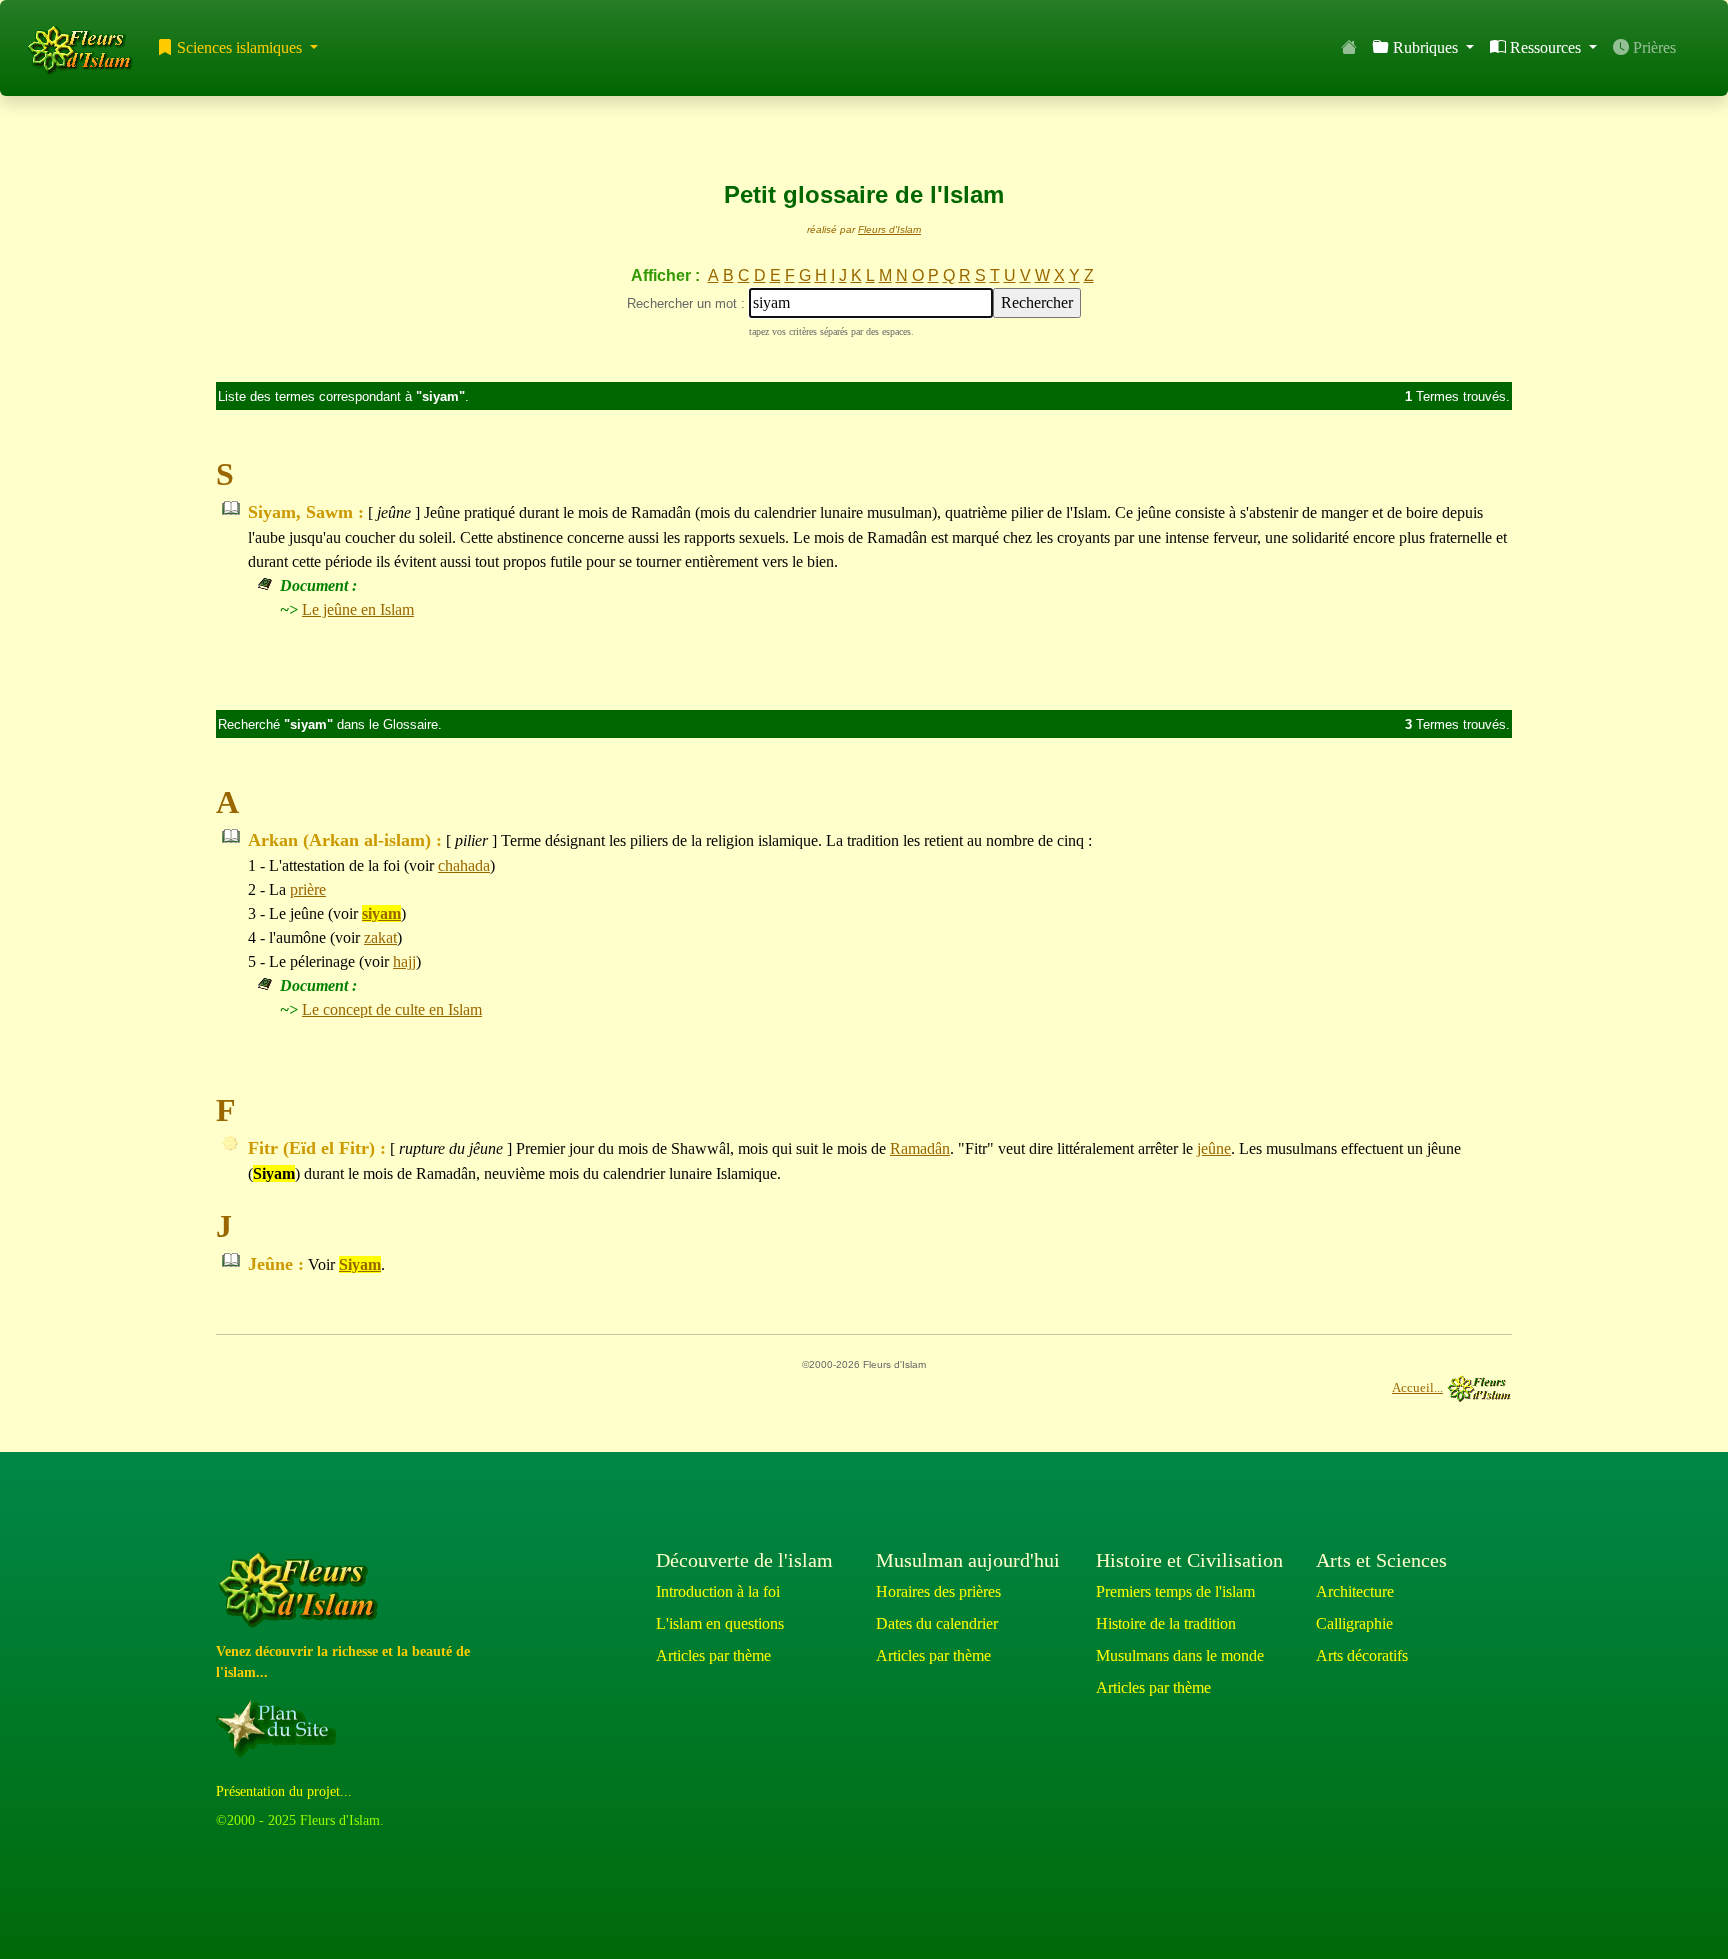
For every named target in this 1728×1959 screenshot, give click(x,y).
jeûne (1214, 1148)
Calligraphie (1354, 1623)
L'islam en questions (720, 1623)
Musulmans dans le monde (1180, 1655)
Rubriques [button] (1425, 47)
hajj (404, 961)
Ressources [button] (1545, 47)
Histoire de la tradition (1166, 1623)
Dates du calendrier (937, 1623)
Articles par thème (713, 1655)
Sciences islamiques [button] (239, 47)
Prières (1652, 47)
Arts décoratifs (1362, 1655)
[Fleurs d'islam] (302, 1590)
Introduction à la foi (718, 1591)
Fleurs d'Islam (889, 229)
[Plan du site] (280, 1728)
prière (308, 889)
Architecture (1355, 1591)
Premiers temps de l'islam (1175, 1591)
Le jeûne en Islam (358, 609)
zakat (380, 937)
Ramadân (920, 1148)
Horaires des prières (938, 1591)
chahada (464, 865)
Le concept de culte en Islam (392, 1009)
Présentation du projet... (284, 1791)
